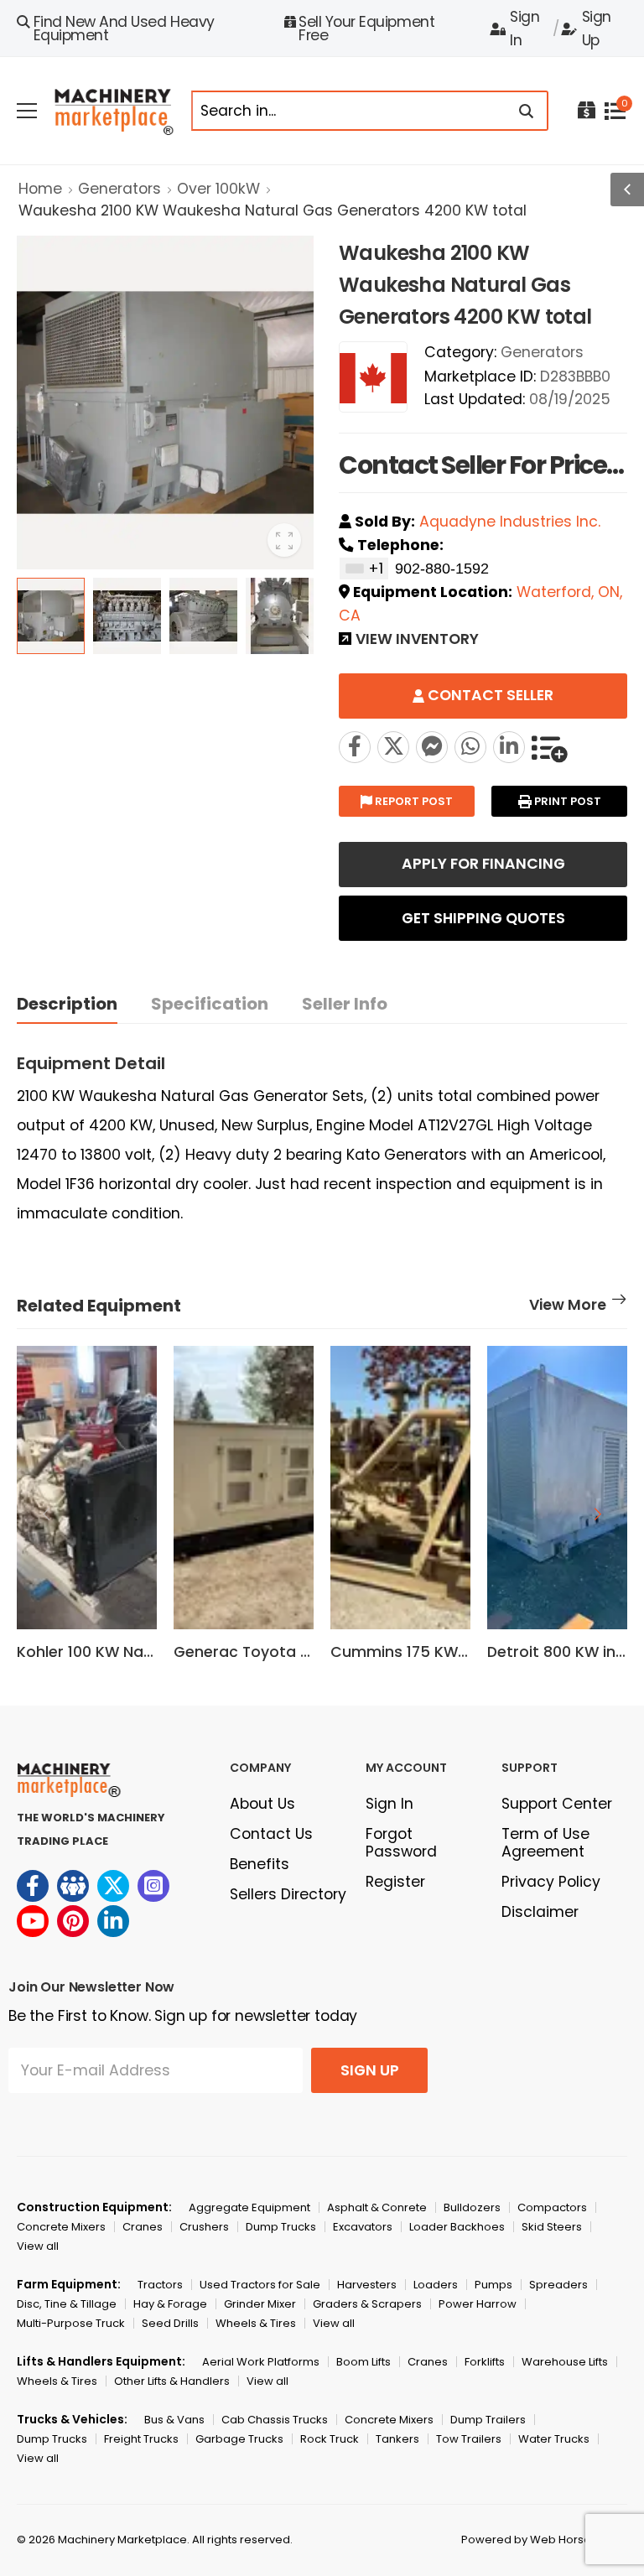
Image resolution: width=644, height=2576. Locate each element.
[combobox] (364, 569)
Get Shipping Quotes (483, 918)
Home (40, 189)
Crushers (204, 2227)
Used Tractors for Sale (260, 2285)
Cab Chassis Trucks (275, 2420)
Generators (119, 189)
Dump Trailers (488, 2420)
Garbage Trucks (239, 2439)
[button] (598, 1514)
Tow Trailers (469, 2439)
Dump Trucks (281, 2227)
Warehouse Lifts (565, 2362)
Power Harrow (478, 2304)
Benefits (260, 1864)
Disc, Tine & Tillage (67, 2304)
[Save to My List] (549, 747)
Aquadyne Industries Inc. (510, 522)
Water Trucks (554, 2439)
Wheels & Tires (256, 2323)
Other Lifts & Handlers (172, 2381)
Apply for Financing (483, 864)
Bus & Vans (174, 2420)
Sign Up (597, 29)
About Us (262, 1804)
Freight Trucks (141, 2439)
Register (395, 1882)
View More (568, 1306)
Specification (210, 1004)
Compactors (552, 2207)
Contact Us (271, 1834)
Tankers (397, 2439)
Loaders (436, 2285)
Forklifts (485, 2362)
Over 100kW (218, 189)
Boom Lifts (364, 2362)
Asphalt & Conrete (377, 2207)
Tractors (160, 2285)
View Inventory (417, 641)
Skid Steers (552, 2227)
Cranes (143, 2227)
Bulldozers (472, 2207)
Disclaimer (540, 1912)
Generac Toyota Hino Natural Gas (300, 1652)
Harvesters (367, 2285)
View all (38, 2246)
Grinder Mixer (260, 2304)
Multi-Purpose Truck (71, 2323)
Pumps (493, 2285)
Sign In (525, 29)
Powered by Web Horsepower (544, 2540)
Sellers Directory (288, 1894)
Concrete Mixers (61, 2227)
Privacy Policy (551, 1882)
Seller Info (345, 1004)
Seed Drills (170, 2323)
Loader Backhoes (457, 2227)
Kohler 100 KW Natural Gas (115, 1652)
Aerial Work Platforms (261, 2362)
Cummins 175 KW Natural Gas (441, 1652)
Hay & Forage (170, 2304)
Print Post (566, 801)
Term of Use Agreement (545, 1843)
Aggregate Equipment (249, 2207)
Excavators (363, 2227)
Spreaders (558, 2285)
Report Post (413, 801)
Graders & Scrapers (367, 2304)
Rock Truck (330, 2439)
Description (67, 1004)
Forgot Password (401, 1843)
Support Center (557, 1804)
